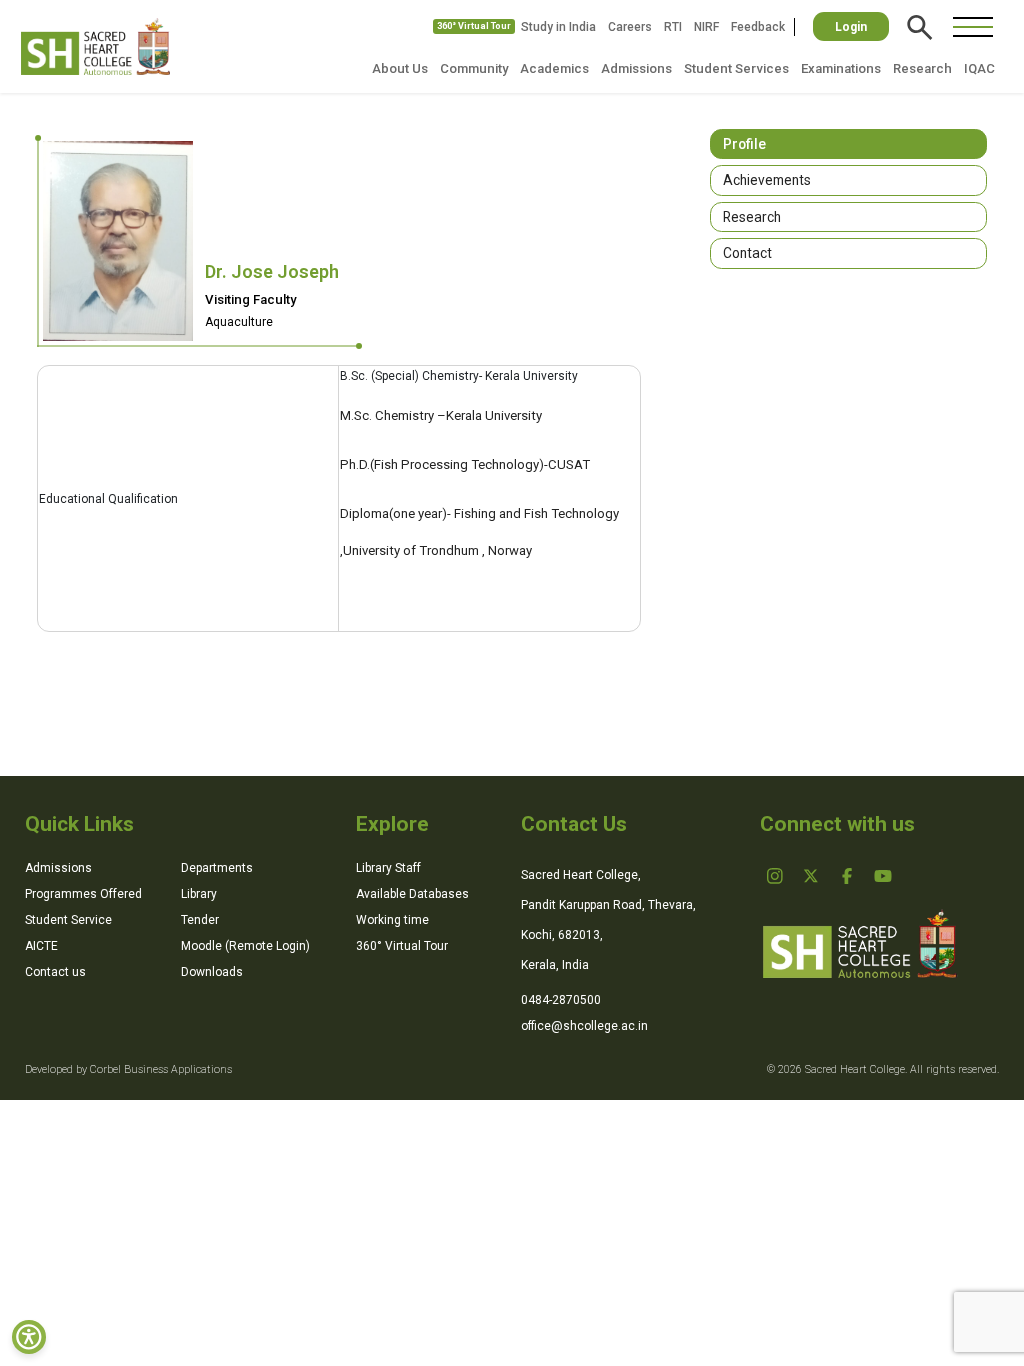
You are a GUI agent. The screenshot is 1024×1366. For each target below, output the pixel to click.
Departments (217, 868)
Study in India (558, 27)
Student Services (736, 68)
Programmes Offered (83, 894)
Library (199, 894)
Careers (630, 27)
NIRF (706, 27)
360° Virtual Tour (474, 26)
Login (851, 27)
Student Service (68, 920)
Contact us (55, 972)
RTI (673, 27)
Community (474, 68)
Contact (747, 253)
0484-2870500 (561, 1000)
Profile (744, 144)
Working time (392, 920)
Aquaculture (239, 322)
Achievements (767, 180)
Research (922, 68)
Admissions (636, 68)
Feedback (758, 27)
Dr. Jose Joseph (272, 271)
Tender (200, 920)
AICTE (41, 946)
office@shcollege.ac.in (584, 1026)
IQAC (979, 68)
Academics (554, 68)
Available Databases (412, 894)
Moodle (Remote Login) (245, 946)
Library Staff (388, 868)
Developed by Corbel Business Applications (128, 1069)
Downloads (212, 972)
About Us (400, 68)
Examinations (841, 68)
